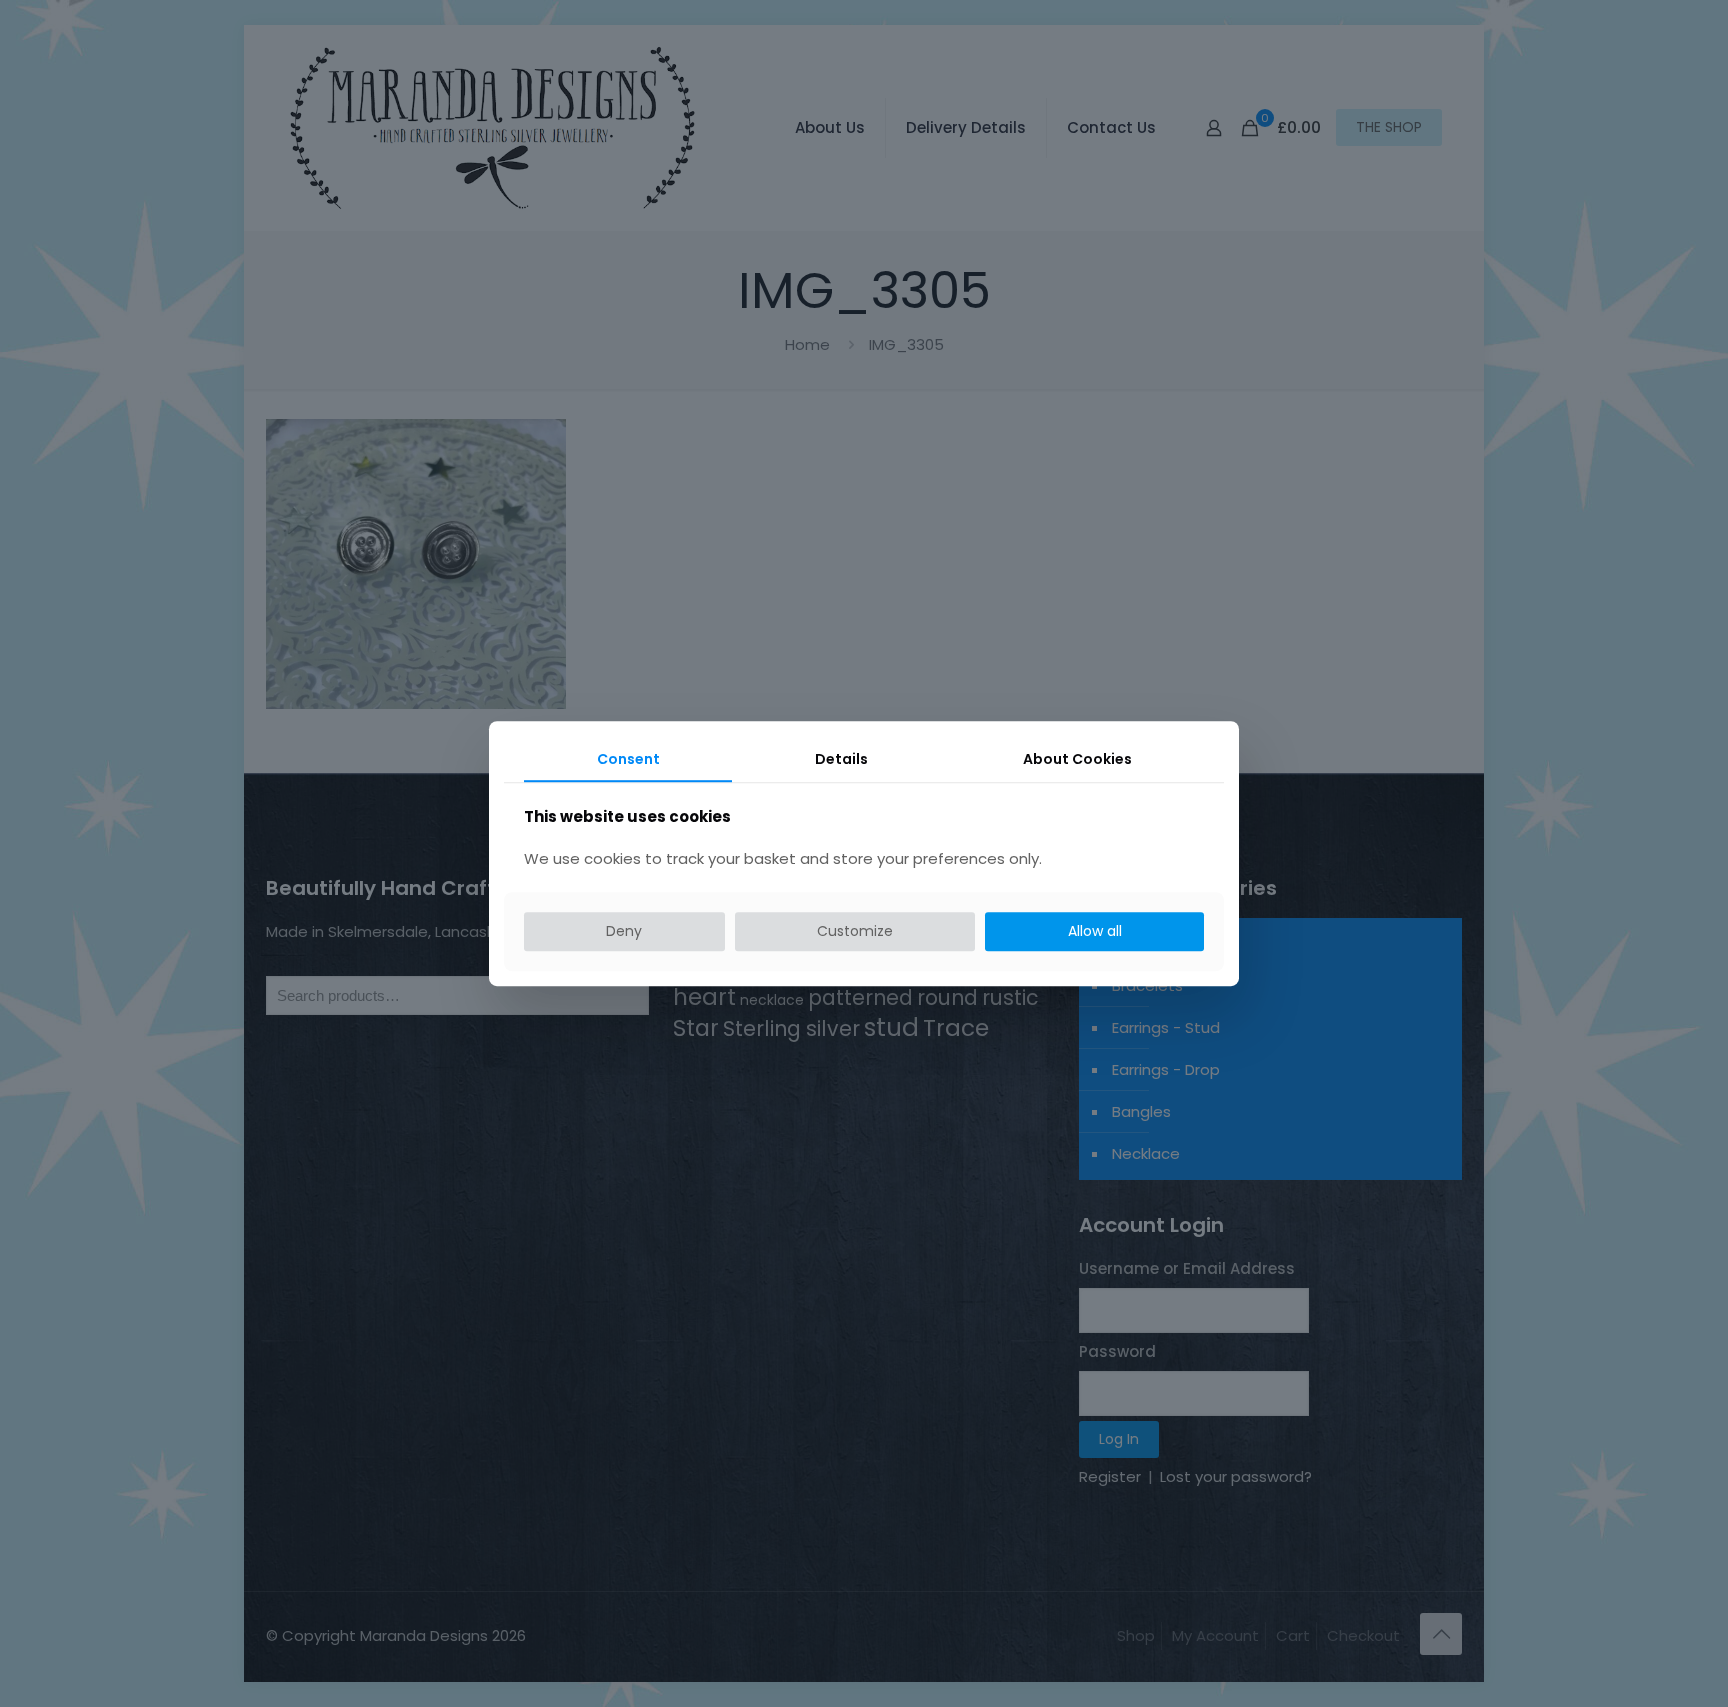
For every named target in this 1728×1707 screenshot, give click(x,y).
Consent (628, 759)
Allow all (1095, 932)
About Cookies (1077, 759)
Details (841, 759)
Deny (624, 932)
